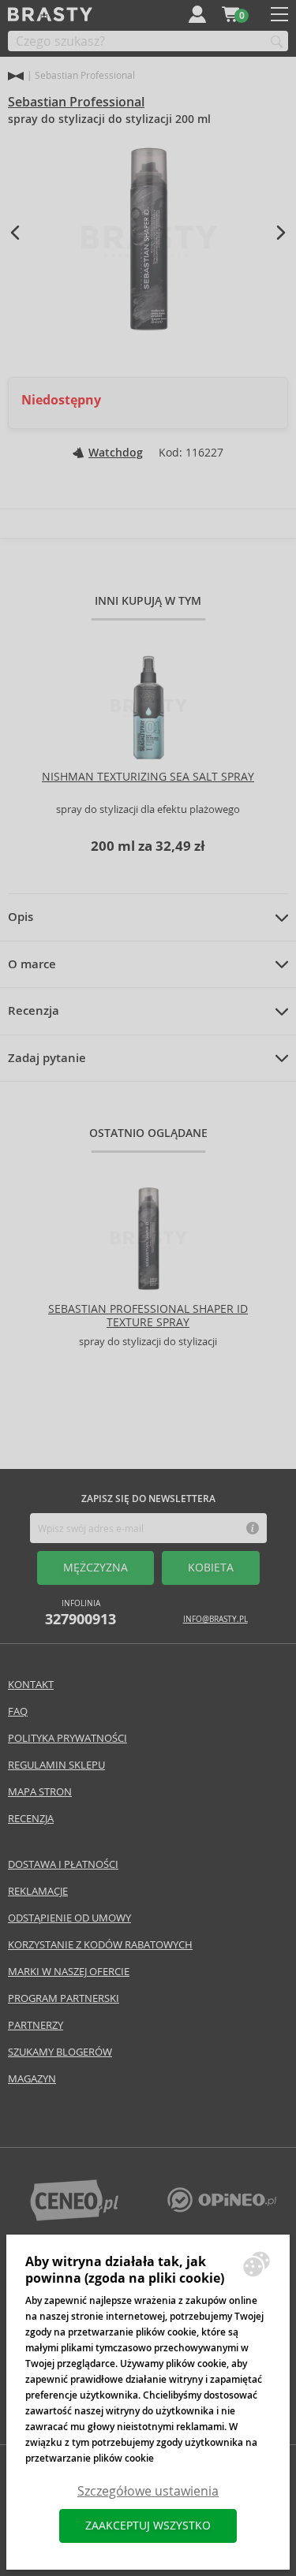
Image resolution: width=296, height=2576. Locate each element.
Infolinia (81, 1613)
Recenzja (34, 1011)
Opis (21, 917)
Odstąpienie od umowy (69, 1918)
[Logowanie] (197, 14)
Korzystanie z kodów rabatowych (100, 1945)
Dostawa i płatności (63, 1864)
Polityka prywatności (67, 1738)
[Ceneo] (74, 2217)
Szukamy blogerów (60, 2052)
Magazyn (32, 2079)
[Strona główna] (16, 76)
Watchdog (116, 453)
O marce (32, 964)
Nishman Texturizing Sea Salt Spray (148, 777)
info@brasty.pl (215, 1619)
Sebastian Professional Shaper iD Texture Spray (148, 1316)
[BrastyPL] (222, 2208)
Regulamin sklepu (56, 1765)
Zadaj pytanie (47, 1058)
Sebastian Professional (76, 102)
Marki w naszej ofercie (69, 1972)
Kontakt (31, 1685)
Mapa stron (40, 1792)
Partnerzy (36, 2025)
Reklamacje (38, 1891)
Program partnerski (64, 1998)
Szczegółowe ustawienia (148, 2491)
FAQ (18, 1711)
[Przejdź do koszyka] (230, 14)
